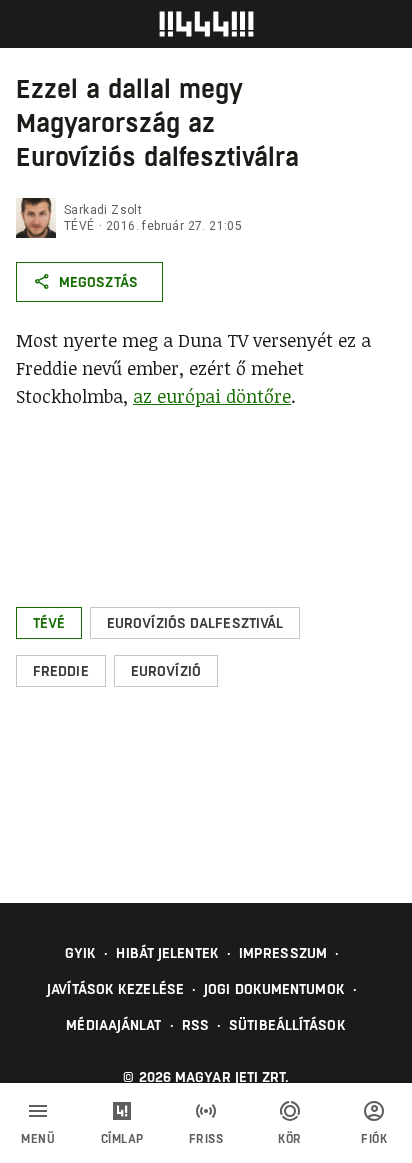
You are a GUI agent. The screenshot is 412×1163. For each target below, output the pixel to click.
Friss (206, 1139)
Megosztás (98, 282)
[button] (49, 623)
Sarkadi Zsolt (103, 210)
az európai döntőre (212, 396)
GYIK (80, 953)
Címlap (122, 1139)
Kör (290, 1139)
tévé (79, 226)
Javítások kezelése (115, 989)
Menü (38, 1139)
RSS (195, 1025)
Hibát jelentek (167, 953)
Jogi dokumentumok (274, 989)
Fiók (374, 1139)
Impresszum (283, 953)
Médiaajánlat (113, 1025)
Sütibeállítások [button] (287, 1025)
